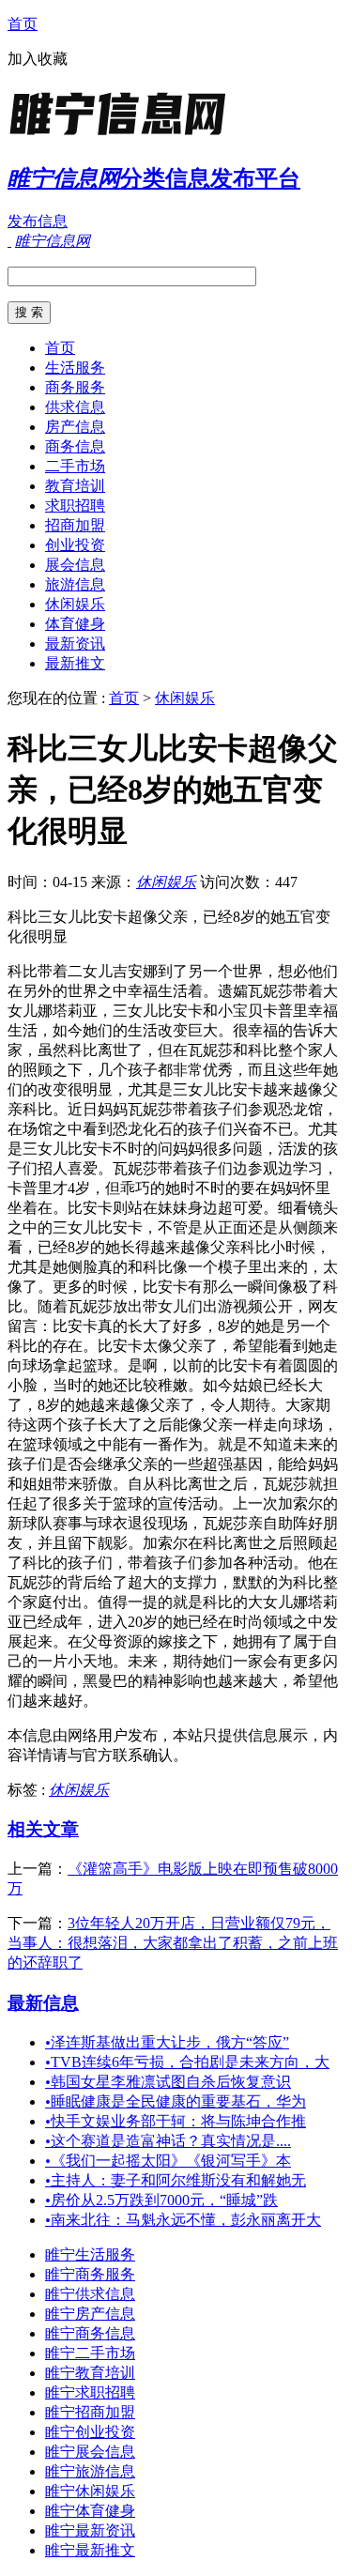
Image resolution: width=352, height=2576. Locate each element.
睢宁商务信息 (90, 2333)
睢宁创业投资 (90, 2432)
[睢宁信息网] (125, 136)
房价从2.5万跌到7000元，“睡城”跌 (161, 2200)
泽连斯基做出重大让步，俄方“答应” (167, 2042)
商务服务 (75, 387)
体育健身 (75, 624)
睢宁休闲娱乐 (90, 2491)
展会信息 (75, 565)
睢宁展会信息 (90, 2452)
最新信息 (43, 2003)
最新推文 (75, 663)
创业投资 (75, 545)
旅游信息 (75, 584)
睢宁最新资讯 (90, 2530)
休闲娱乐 (75, 604)
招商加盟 (75, 525)
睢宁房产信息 (90, 2314)
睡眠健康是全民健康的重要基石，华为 (176, 2101)
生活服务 (75, 368)
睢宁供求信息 (90, 2294)
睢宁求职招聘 (90, 2392)
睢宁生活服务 (90, 2254)
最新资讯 (75, 644)
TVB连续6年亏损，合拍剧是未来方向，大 (187, 2062)
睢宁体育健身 (90, 2511)
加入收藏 (38, 59)
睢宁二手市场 (90, 2353)
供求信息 (75, 407)
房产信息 (75, 427)
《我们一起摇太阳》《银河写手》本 (168, 2161)
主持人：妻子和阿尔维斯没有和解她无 (176, 2180)
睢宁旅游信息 (90, 2471)
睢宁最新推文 (90, 2550)
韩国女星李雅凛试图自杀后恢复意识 (168, 2082)
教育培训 (75, 486)
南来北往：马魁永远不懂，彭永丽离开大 (183, 2220)
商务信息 (75, 446)
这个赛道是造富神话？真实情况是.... (168, 2141)
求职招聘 (75, 506)
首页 (23, 24)
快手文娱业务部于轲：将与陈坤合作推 (176, 2121)
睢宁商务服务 (90, 2274)
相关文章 (43, 1829)
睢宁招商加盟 (90, 2412)
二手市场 (75, 466)
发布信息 (38, 221)
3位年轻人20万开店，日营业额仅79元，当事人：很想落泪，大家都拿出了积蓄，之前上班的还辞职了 (173, 1943)
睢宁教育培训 (90, 2373)
